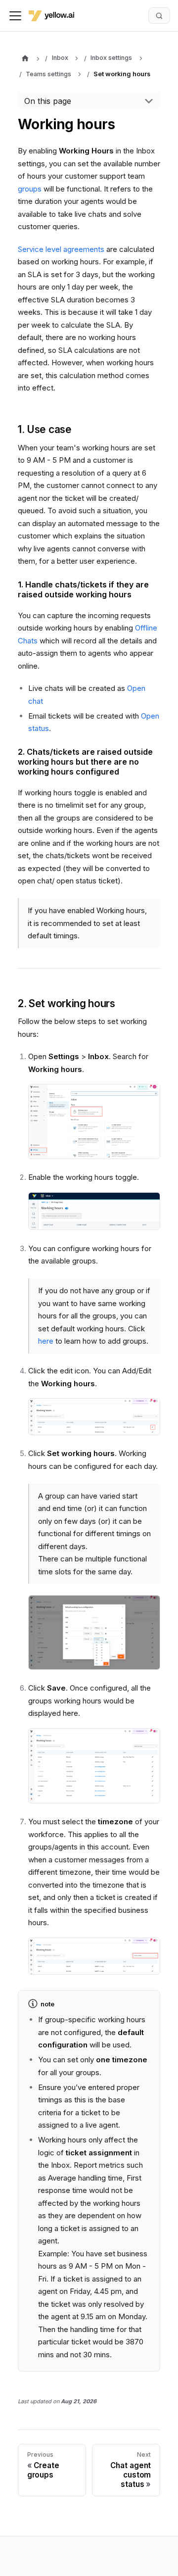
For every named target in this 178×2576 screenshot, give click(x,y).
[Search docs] (159, 15)
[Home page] (25, 59)
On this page (48, 101)
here (46, 1341)
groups (30, 189)
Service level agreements (61, 249)
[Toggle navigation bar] (15, 16)
